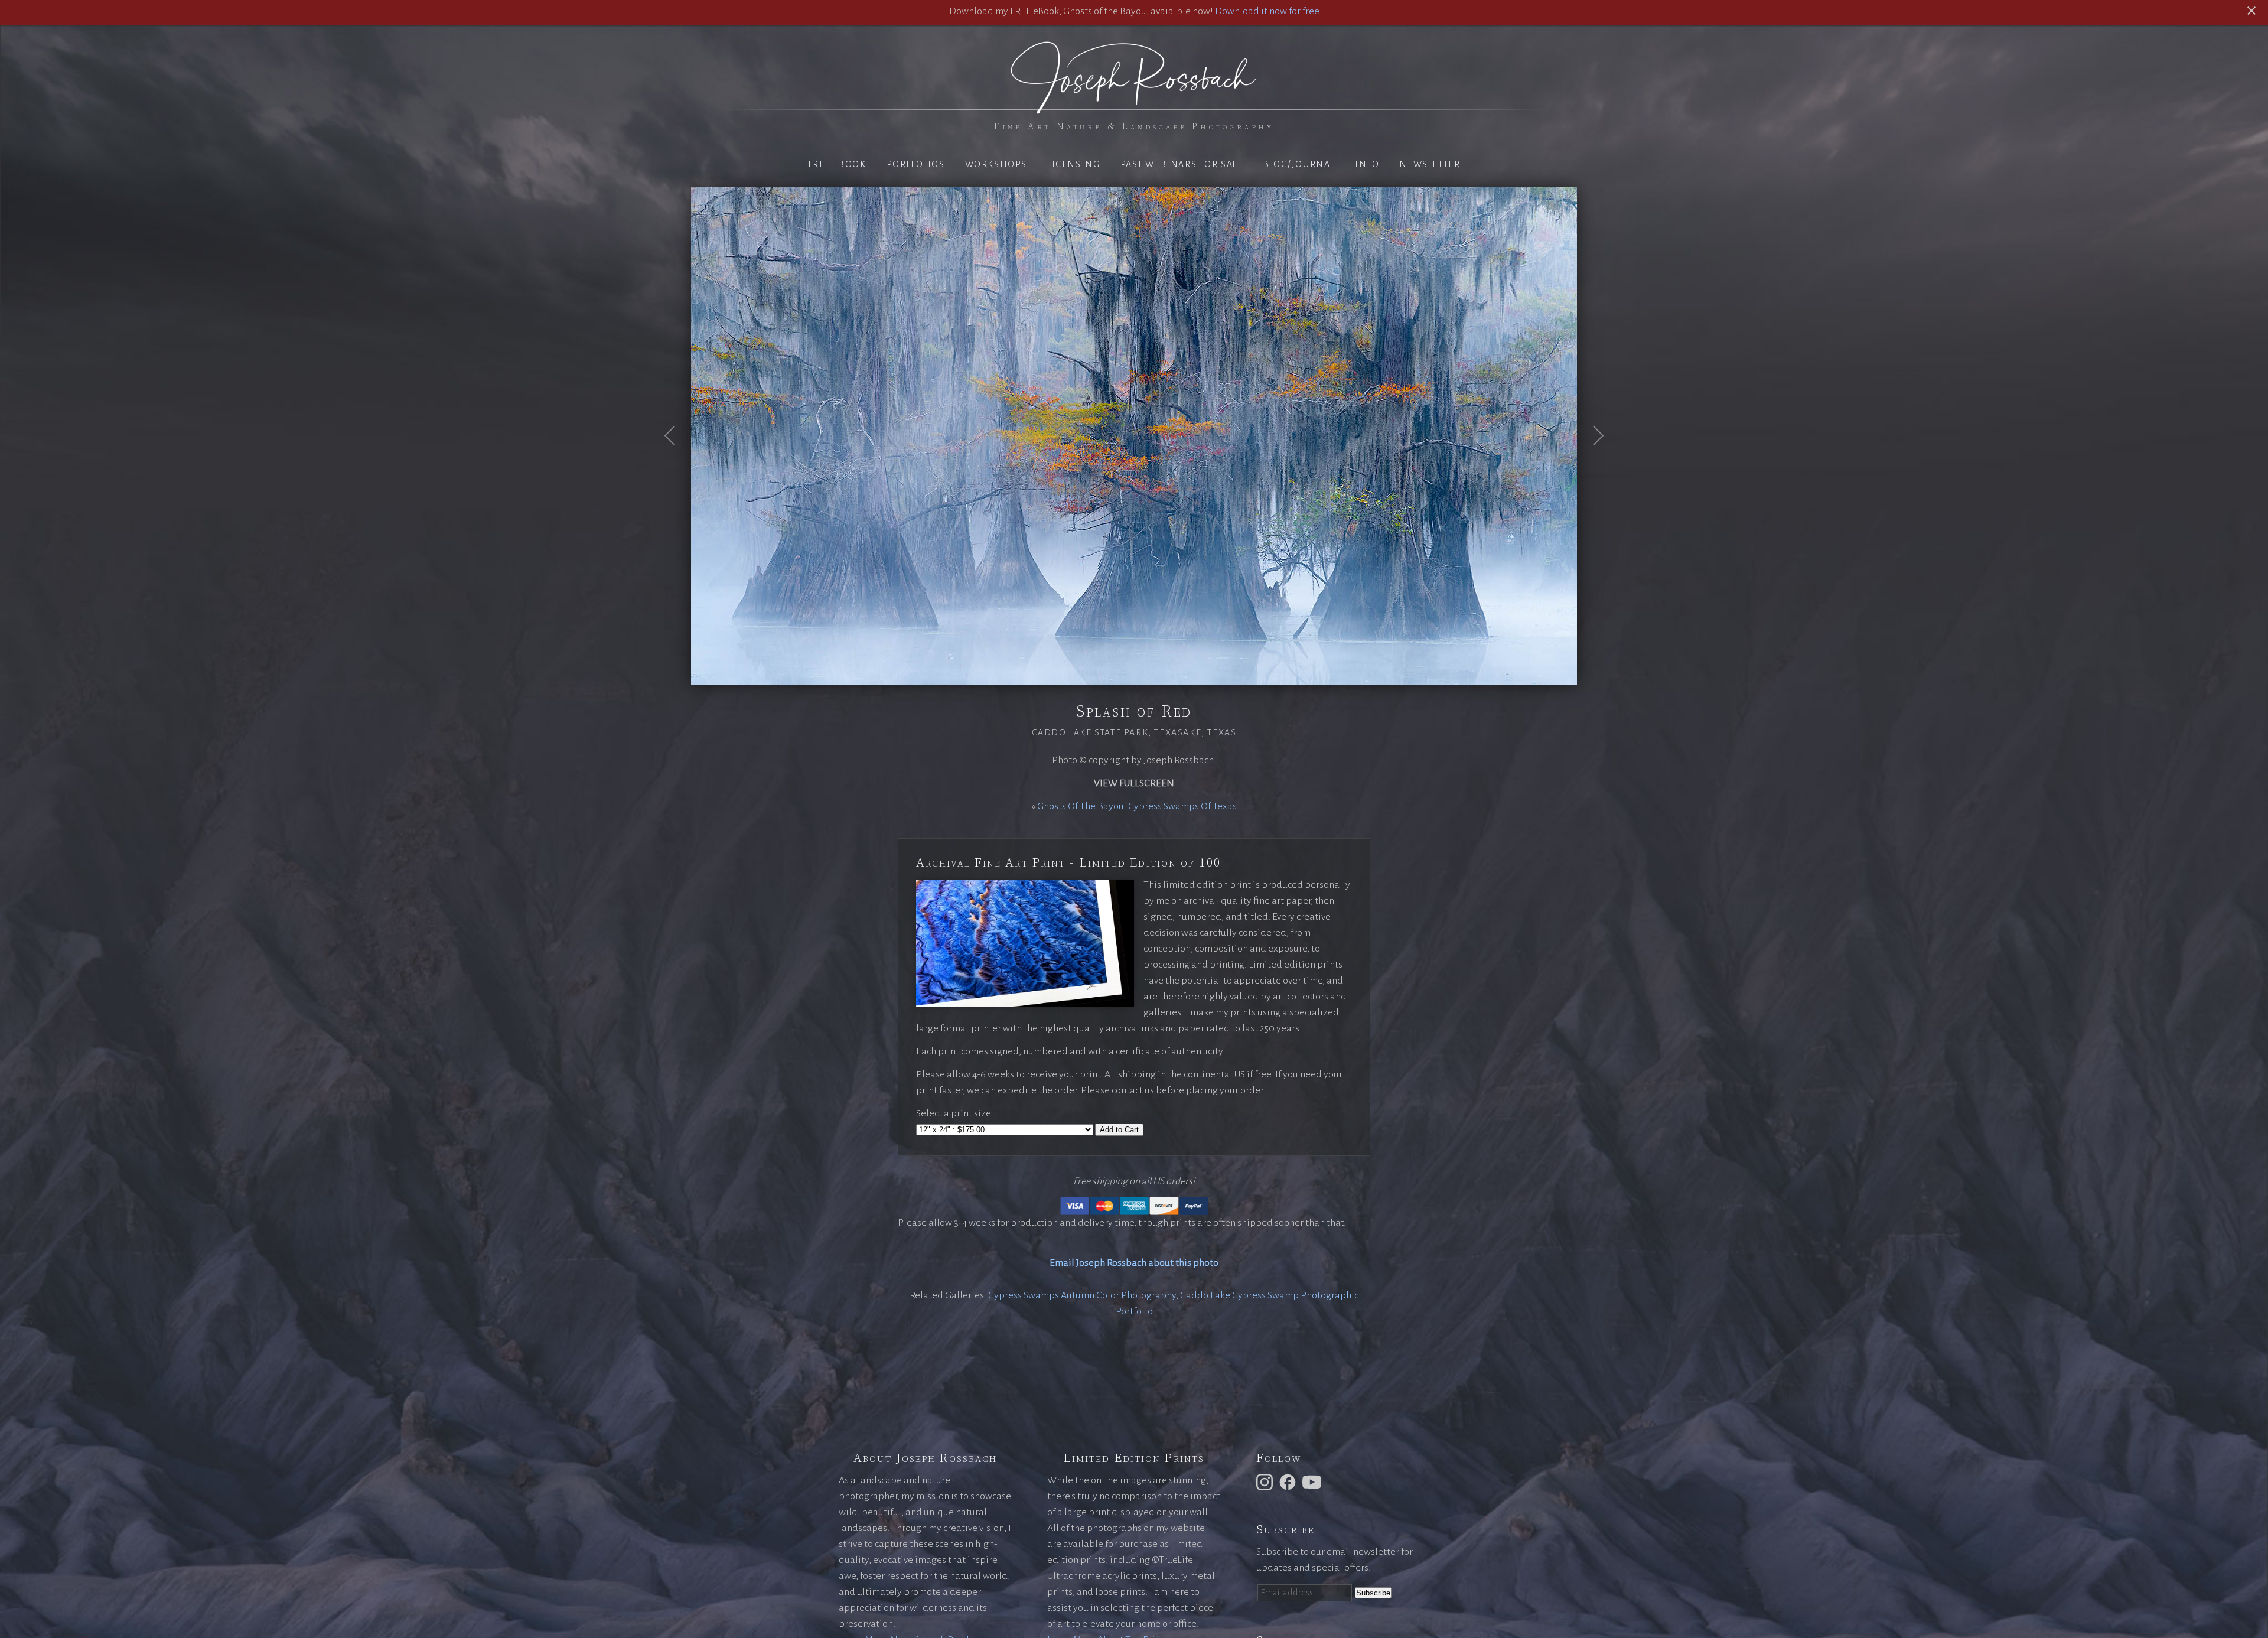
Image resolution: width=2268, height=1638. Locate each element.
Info (1367, 164)
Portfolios (916, 164)
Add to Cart (1119, 1130)
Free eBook (837, 164)
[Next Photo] (1592, 464)
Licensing (1073, 164)
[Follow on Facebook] (1289, 1481)
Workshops (996, 164)
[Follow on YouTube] (1314, 1481)
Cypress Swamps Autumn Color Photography (1082, 1295)
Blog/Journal (1299, 164)
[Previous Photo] (676, 464)
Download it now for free (1267, 11)
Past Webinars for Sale (1182, 164)
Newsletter (1430, 164)
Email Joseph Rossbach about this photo (1134, 1263)
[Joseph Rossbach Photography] (1134, 107)
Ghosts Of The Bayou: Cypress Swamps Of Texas (1137, 806)
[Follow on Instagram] (1266, 1481)
